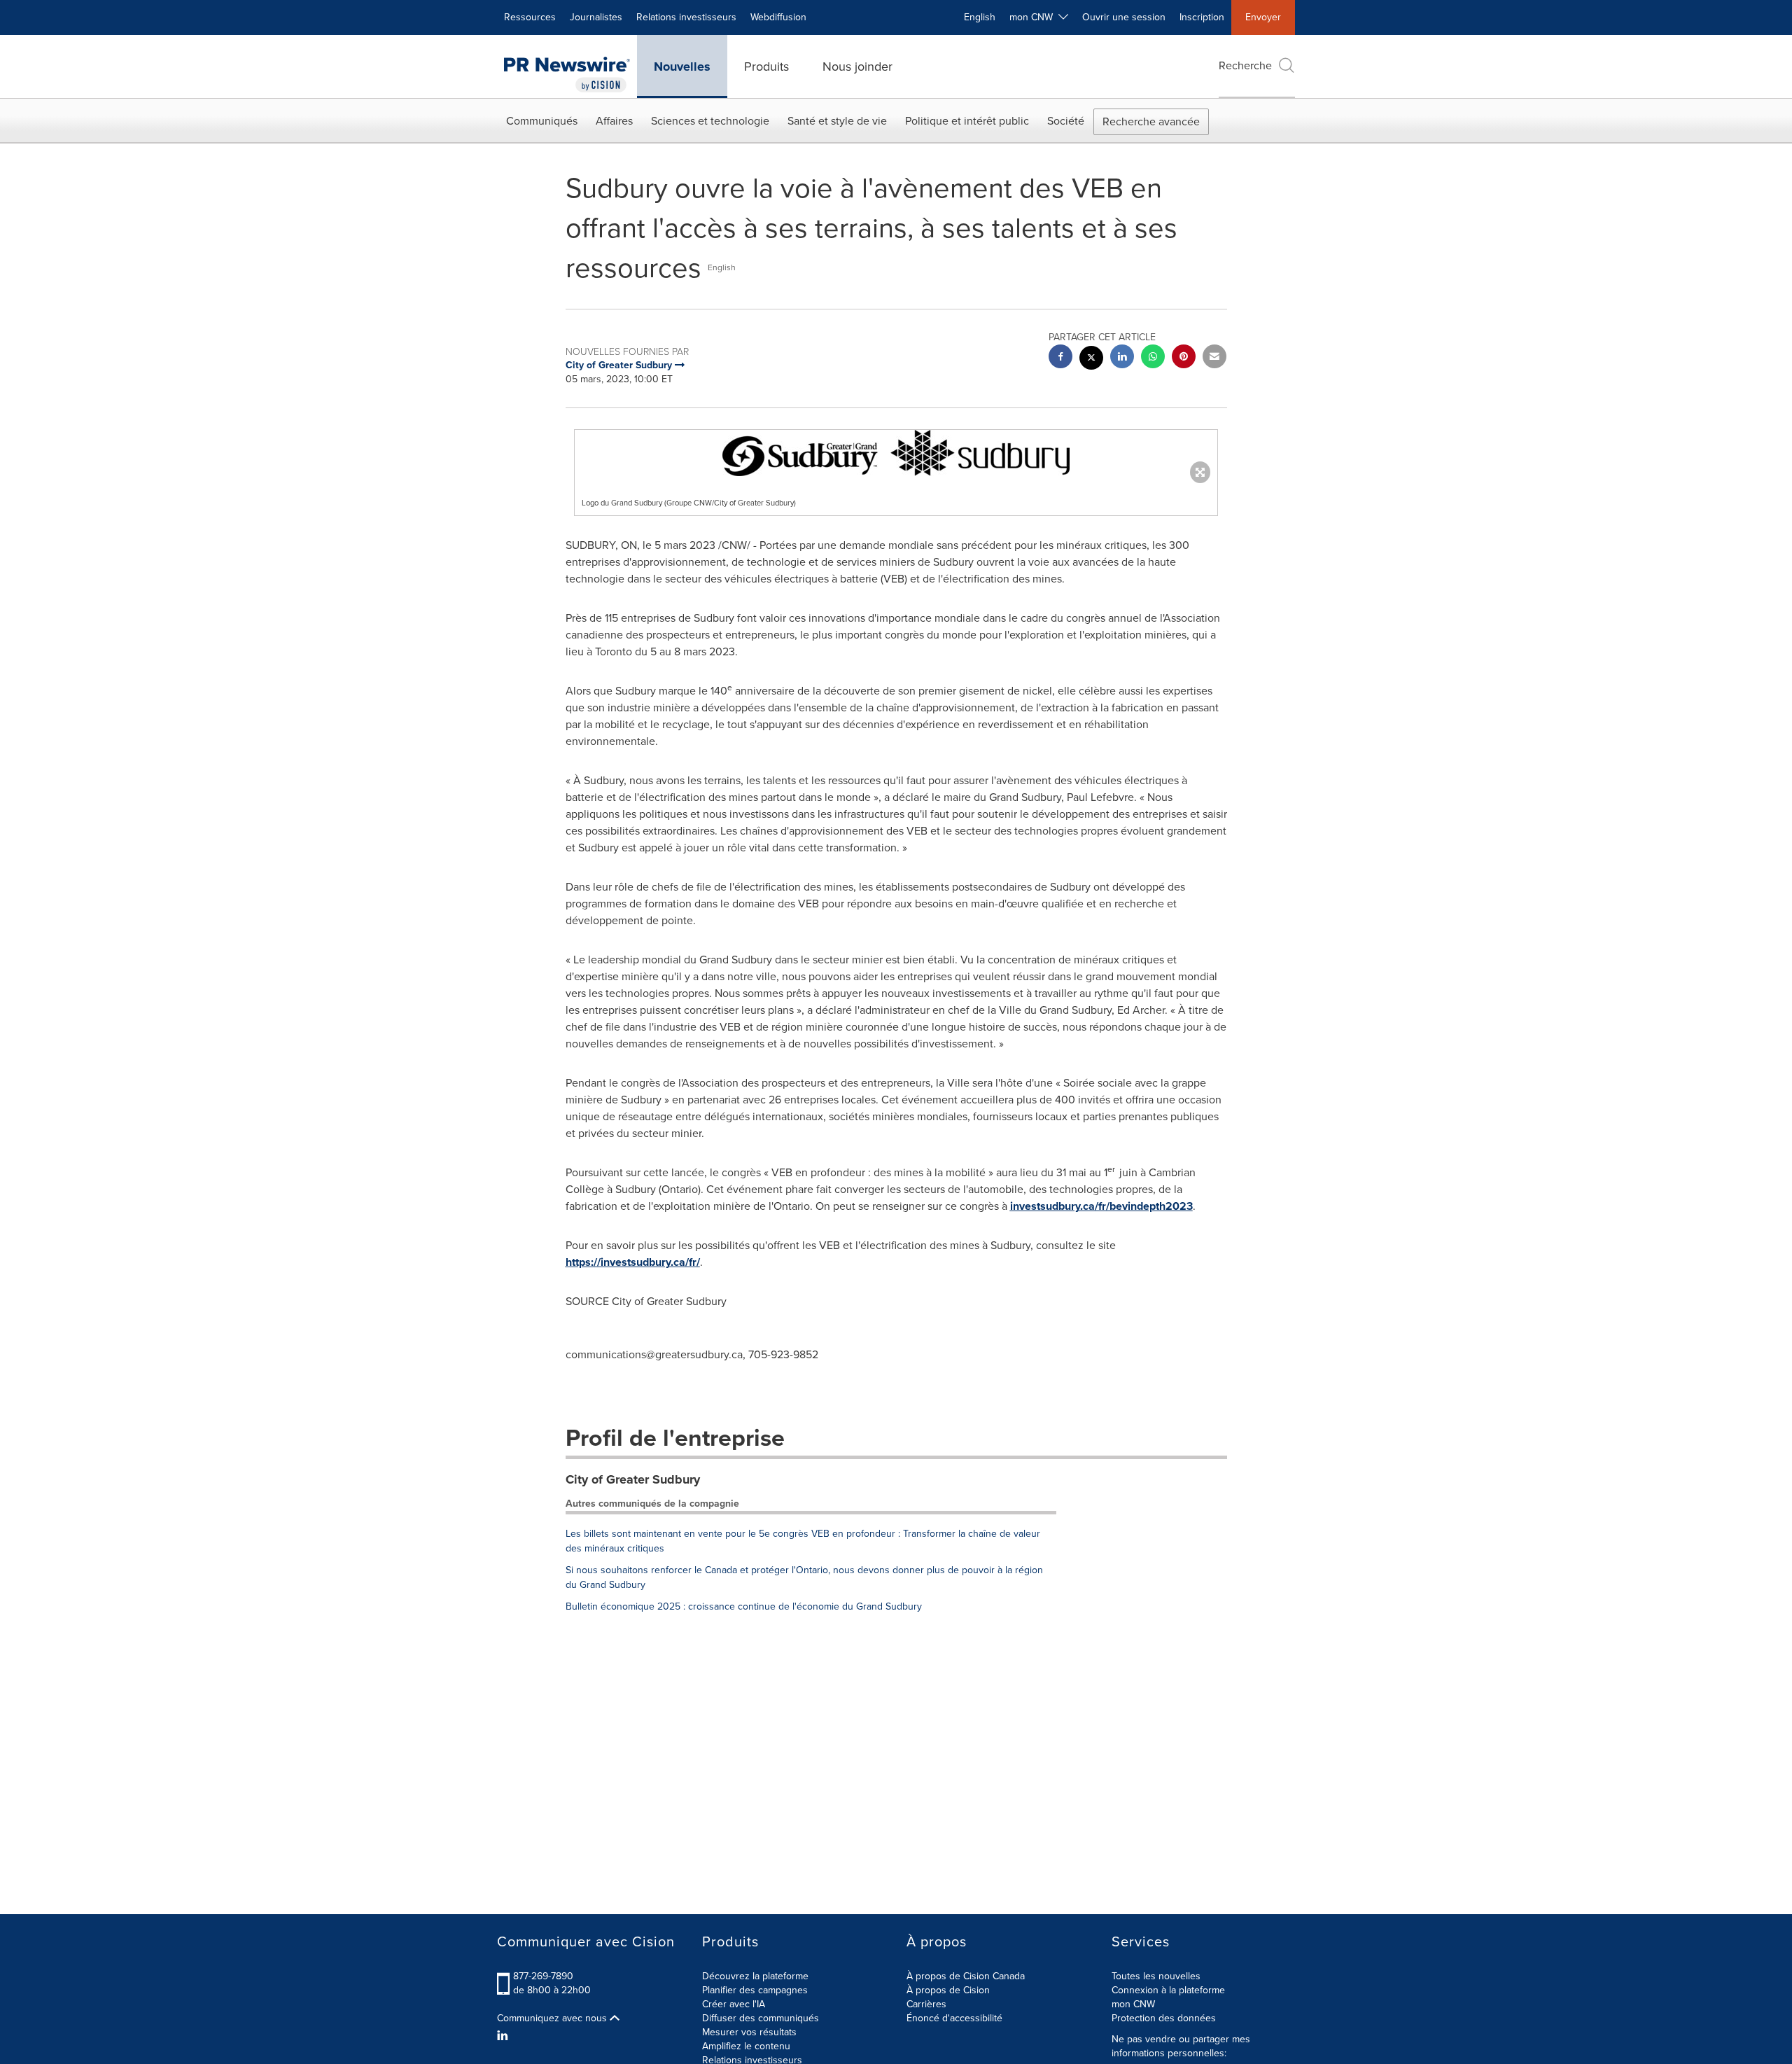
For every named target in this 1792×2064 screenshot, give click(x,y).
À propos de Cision (948, 1990)
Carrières (926, 2004)
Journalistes (596, 17)
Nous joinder (857, 67)
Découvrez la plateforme (755, 1976)
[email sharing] (1214, 358)
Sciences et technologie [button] (710, 121)
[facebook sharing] (1060, 358)
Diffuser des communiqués (761, 2018)
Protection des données (1164, 2018)
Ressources (530, 17)
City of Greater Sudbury (633, 1479)
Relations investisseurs (686, 17)
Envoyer (1263, 17)
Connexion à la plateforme (1168, 1990)
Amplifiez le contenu (746, 2046)
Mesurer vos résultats (749, 2032)
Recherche (1245, 65)
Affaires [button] (614, 121)
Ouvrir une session (1124, 17)
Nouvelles (682, 67)
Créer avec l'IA (734, 2004)
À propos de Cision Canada (966, 1976)
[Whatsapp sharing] (1153, 358)
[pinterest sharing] (1184, 358)
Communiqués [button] (542, 121)
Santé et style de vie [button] (837, 121)
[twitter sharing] (1091, 360)
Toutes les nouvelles (1156, 1976)
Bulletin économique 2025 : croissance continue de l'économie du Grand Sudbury (744, 1606)
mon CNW (1133, 2004)
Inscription (1202, 17)
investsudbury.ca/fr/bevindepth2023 (1101, 1206)
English (980, 17)
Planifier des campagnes (755, 1990)
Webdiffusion (778, 17)
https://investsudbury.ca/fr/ (633, 1262)
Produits (766, 67)
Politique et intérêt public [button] (967, 121)
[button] (896, 453)
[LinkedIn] (504, 2036)
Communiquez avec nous (553, 2018)
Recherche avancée (1151, 121)
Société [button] (1066, 121)
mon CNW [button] (1034, 17)
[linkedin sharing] (1122, 358)
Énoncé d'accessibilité (954, 2018)
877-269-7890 (543, 1976)
